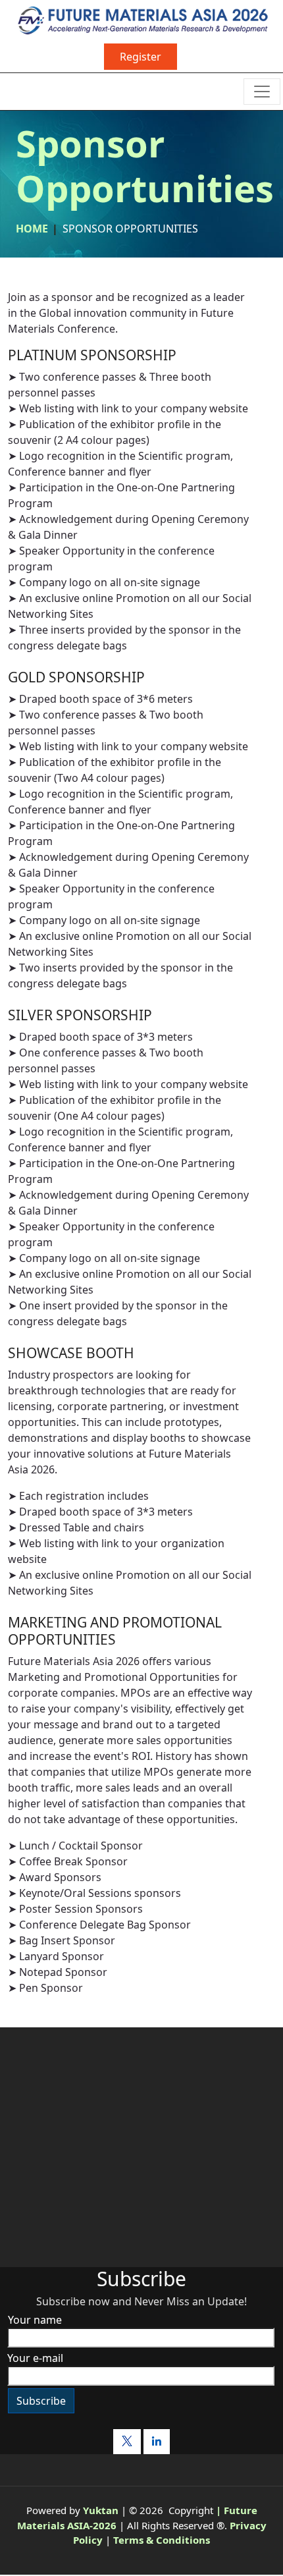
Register (141, 57)
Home (32, 229)
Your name (35, 2320)
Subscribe (41, 2401)
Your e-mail (35, 2358)
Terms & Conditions (162, 2540)
